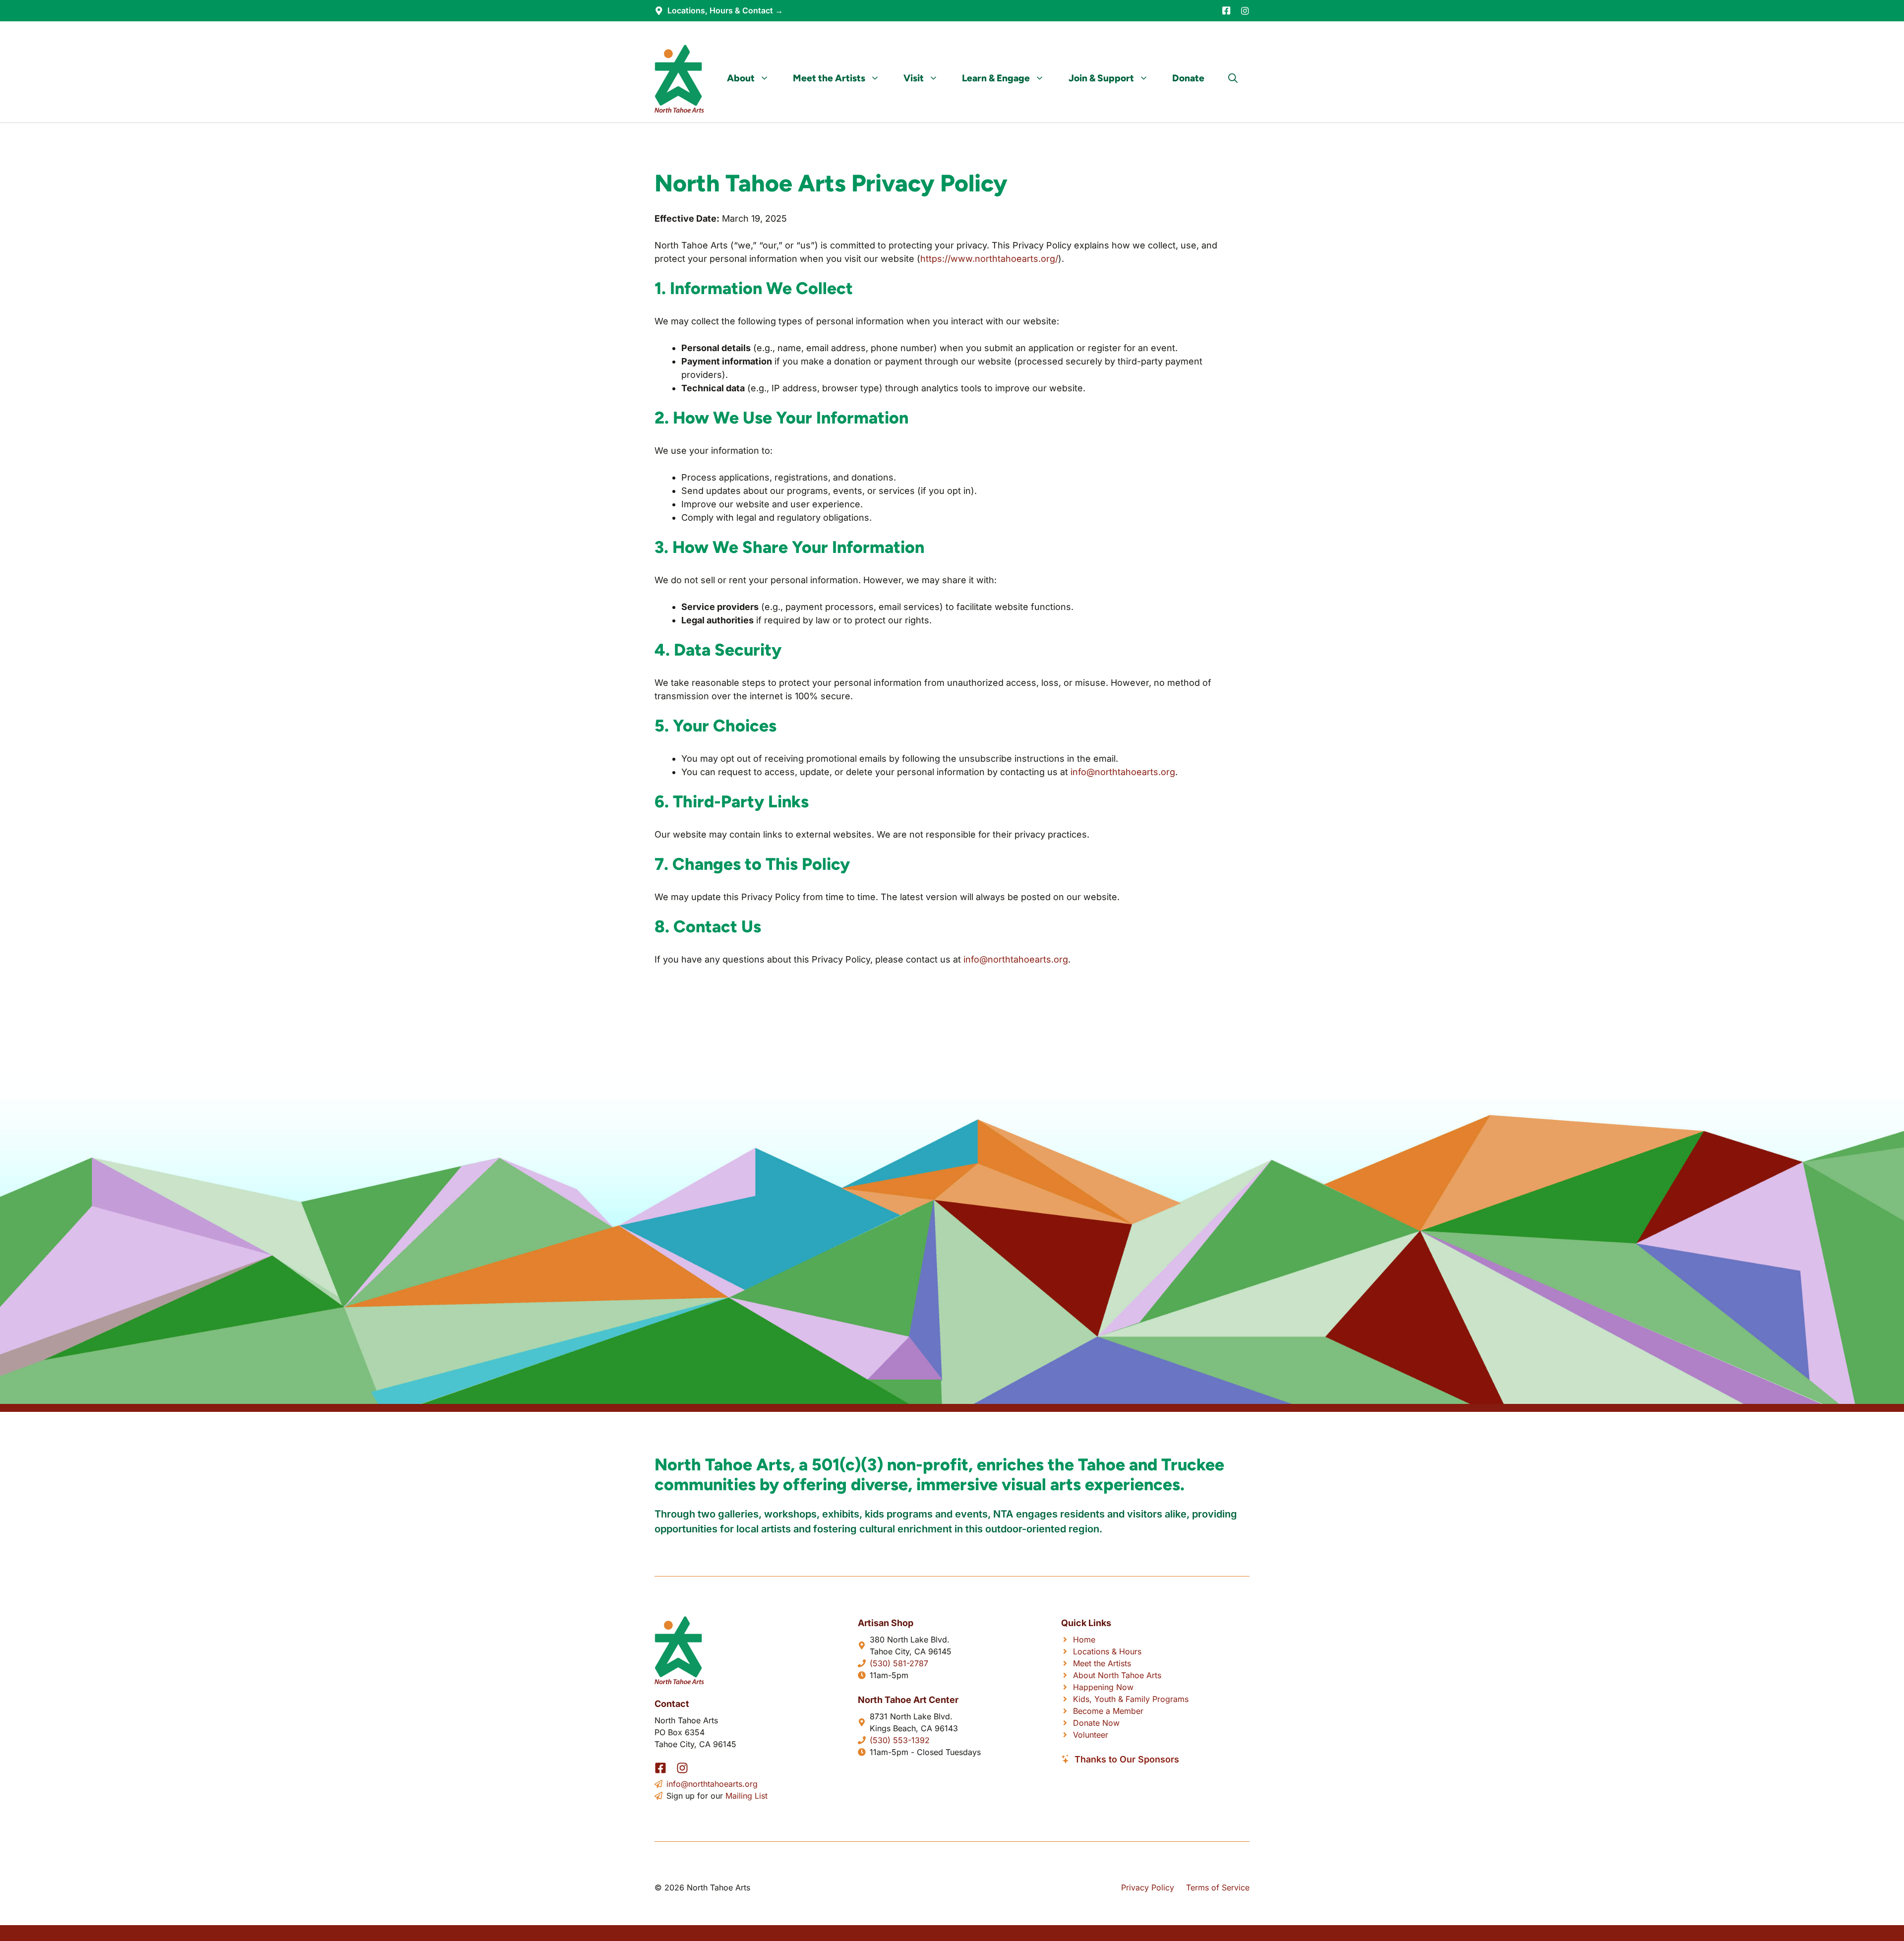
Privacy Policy (1148, 1887)
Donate (1188, 78)
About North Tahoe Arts (1117, 1675)
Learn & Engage (996, 78)
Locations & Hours (1107, 1651)
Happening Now (1103, 1687)
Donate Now (1096, 1723)
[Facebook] (1226, 10)
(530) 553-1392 (900, 1740)
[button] (1233, 78)
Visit (914, 78)
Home (1084, 1639)
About (741, 78)
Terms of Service (1218, 1887)
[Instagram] (1245, 11)
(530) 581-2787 (899, 1663)
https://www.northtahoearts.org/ (989, 259)
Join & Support (1101, 78)
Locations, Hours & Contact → (725, 10)
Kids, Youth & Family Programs (1131, 1699)
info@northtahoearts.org (1123, 772)
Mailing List (746, 1796)
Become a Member (1108, 1711)
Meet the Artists (829, 78)
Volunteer (1091, 1735)
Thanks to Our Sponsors (1127, 1759)
